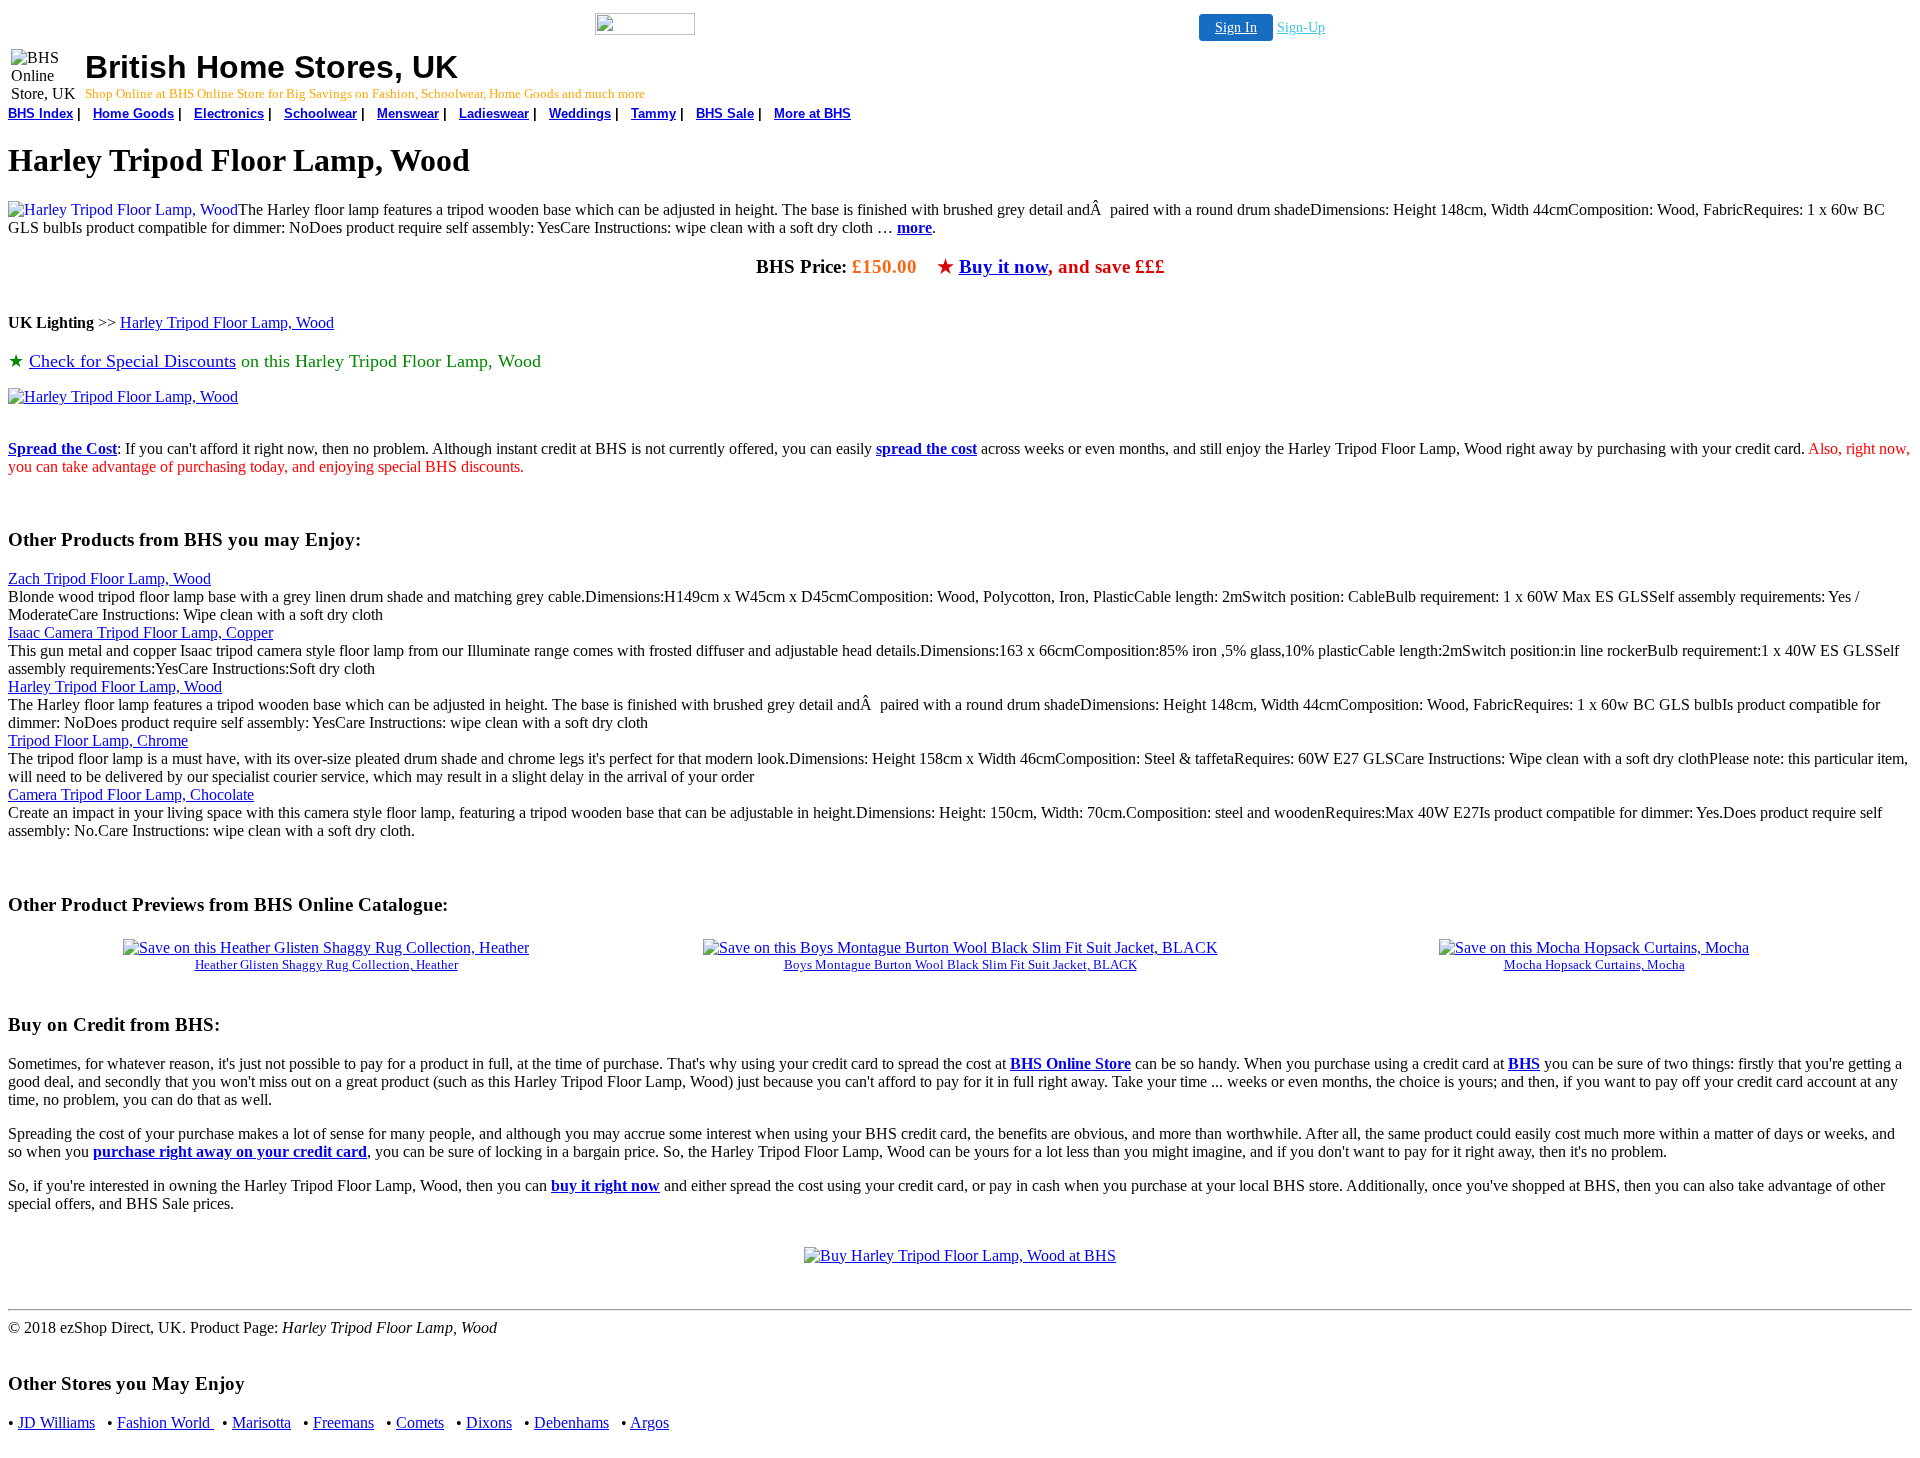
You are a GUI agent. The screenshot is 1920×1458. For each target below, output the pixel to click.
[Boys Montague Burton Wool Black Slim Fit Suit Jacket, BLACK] (960, 947)
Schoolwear (320, 113)
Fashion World (165, 1422)
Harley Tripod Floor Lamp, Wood (227, 322)
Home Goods (133, 113)
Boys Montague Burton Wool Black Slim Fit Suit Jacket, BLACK (960, 964)
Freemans (343, 1422)
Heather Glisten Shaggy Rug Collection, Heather (326, 964)
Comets (420, 1422)
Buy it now (1003, 266)
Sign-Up (1301, 27)
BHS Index (40, 113)
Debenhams (571, 1422)
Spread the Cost (62, 448)
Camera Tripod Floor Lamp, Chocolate (131, 794)
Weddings (580, 113)
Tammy (653, 113)
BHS (1524, 1063)
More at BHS (812, 113)
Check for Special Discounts (132, 361)
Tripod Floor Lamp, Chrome (98, 740)
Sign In (1236, 27)
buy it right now (605, 1185)
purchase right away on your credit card (230, 1151)
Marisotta (261, 1422)
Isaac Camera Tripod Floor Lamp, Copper (140, 632)
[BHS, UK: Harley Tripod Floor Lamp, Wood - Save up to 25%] (123, 396)
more (914, 227)
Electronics (229, 113)
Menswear (408, 113)
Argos (649, 1422)
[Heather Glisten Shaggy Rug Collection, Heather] (326, 947)
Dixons (489, 1422)
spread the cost (926, 448)
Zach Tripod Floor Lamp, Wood (109, 578)
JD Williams (56, 1422)
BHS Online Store (1070, 1063)
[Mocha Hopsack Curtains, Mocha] (1594, 947)
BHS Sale (725, 113)
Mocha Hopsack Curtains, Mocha (1594, 964)
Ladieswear (494, 113)
